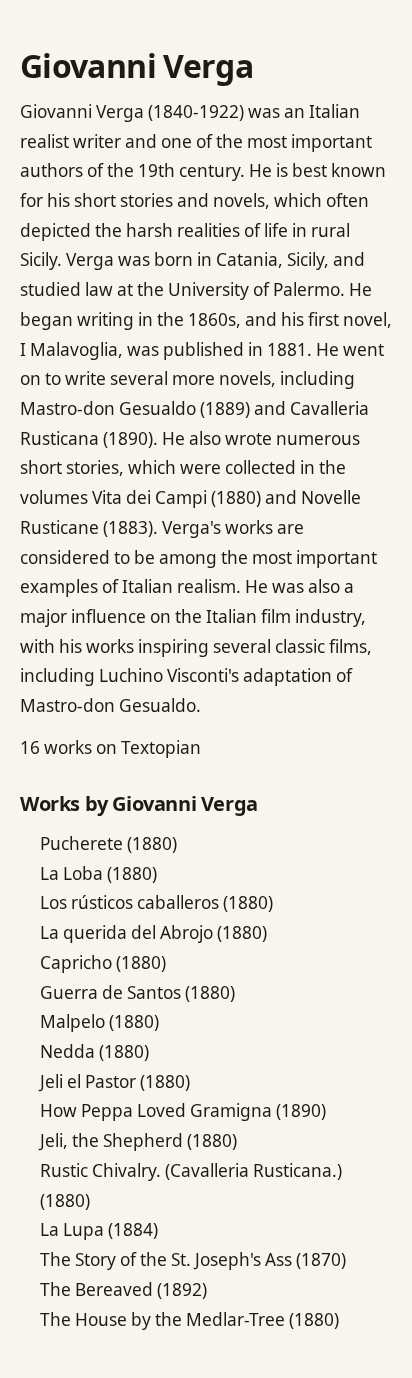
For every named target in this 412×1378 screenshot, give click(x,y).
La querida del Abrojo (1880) (153, 932)
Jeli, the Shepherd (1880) (138, 1140)
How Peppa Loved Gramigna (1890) (183, 1110)
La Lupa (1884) (99, 1229)
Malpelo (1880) (99, 1021)
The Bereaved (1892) (123, 1289)
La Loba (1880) (98, 873)
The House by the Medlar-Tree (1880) (189, 1319)
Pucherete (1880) (108, 843)
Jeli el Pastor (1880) (115, 1081)
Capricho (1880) (103, 962)
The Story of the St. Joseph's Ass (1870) (193, 1259)
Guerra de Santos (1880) (137, 992)
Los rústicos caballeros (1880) (156, 902)
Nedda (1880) (94, 1051)
